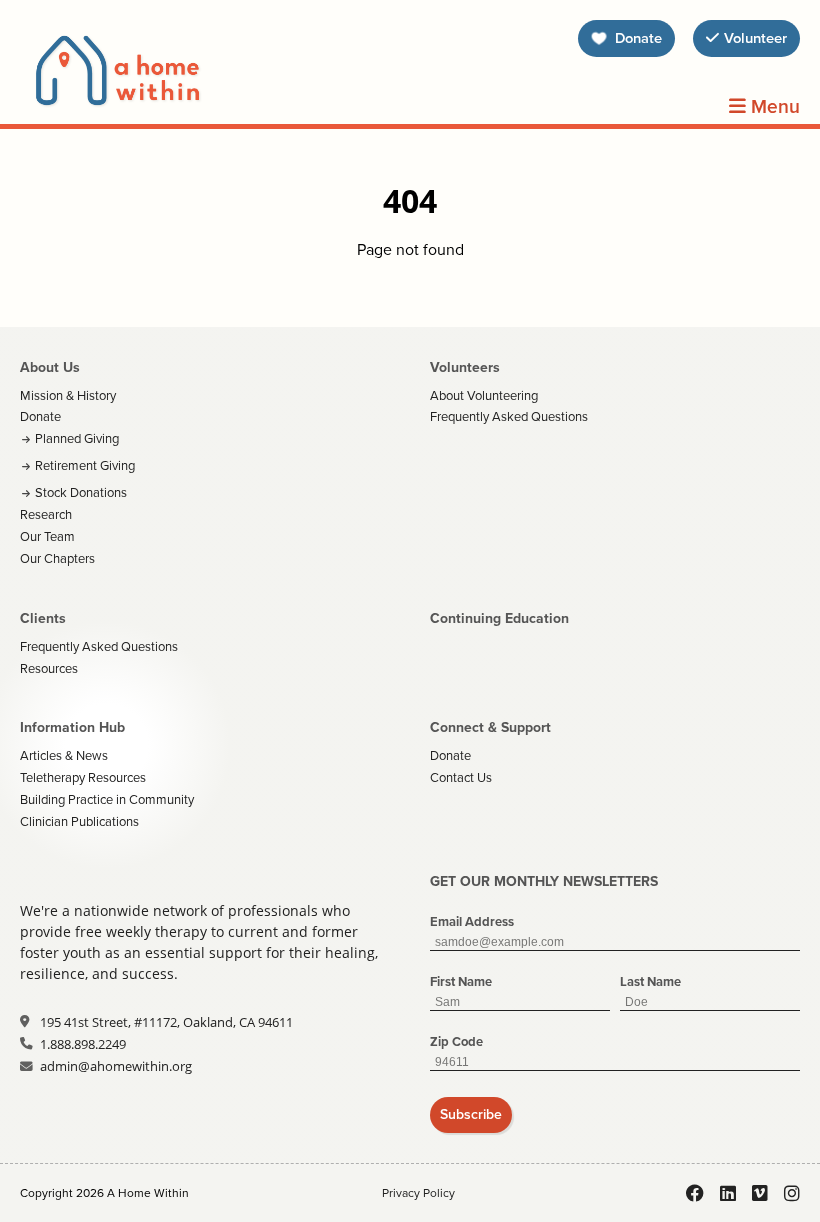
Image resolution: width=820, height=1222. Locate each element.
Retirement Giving (85, 465)
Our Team (47, 536)
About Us (50, 367)
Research (46, 514)
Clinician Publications (79, 821)
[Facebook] (695, 1193)
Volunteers (465, 367)
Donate (40, 416)
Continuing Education (499, 618)
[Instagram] (792, 1193)
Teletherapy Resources (83, 777)
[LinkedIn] (728, 1193)
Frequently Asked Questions (509, 416)
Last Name (650, 981)
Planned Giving (77, 438)
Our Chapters (57, 558)
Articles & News (64, 755)
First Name (461, 981)
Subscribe (471, 1114)
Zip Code (456, 1041)
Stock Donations (81, 492)
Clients (43, 618)
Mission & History (68, 395)
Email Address (472, 921)
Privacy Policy (418, 1193)
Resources (49, 668)
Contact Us (461, 777)
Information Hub (72, 727)
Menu (773, 107)
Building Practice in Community (107, 799)
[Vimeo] (760, 1193)
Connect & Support (490, 727)
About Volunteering (484, 395)
